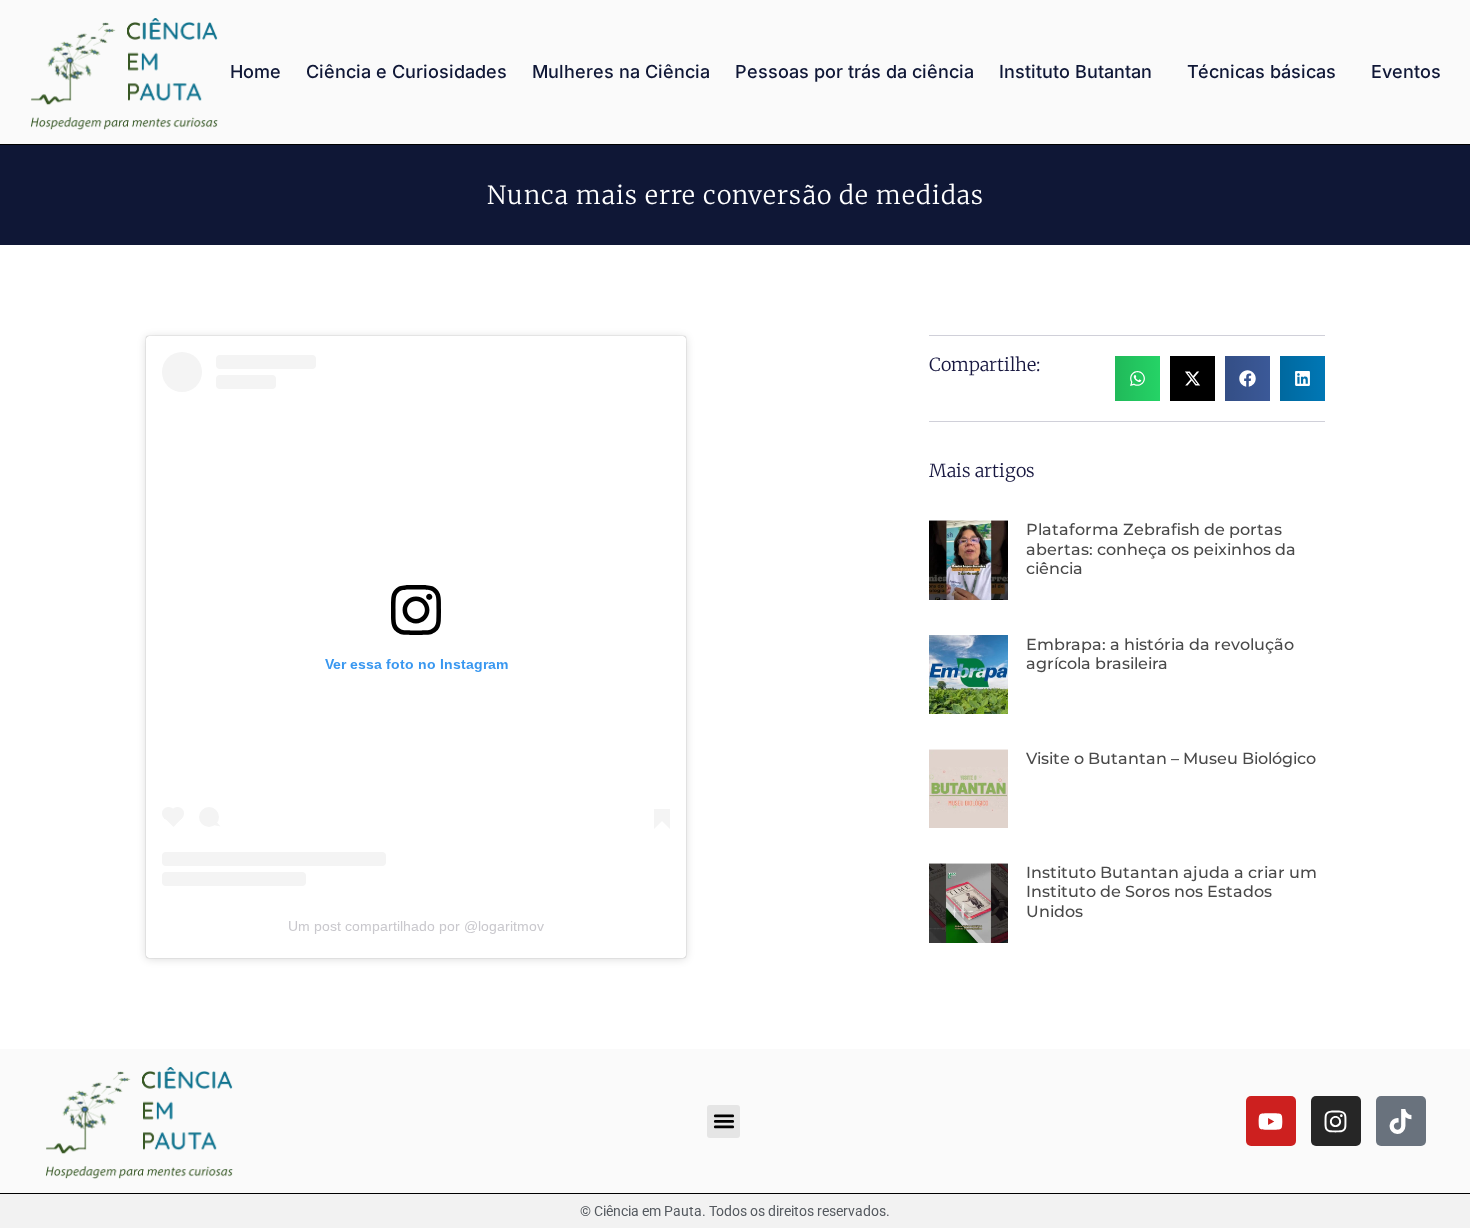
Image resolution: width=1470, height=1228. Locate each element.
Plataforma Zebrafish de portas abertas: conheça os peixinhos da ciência (1161, 548)
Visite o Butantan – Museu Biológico (1171, 758)
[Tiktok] (1401, 1121)
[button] (1137, 378)
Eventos (1406, 71)
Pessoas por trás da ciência (854, 71)
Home (255, 71)
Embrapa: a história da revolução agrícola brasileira (1160, 654)
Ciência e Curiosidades (406, 71)
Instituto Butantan (1075, 71)
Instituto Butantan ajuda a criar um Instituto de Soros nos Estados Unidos (1171, 891)
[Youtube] (1271, 1121)
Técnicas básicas (1261, 71)
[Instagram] (1336, 1121)
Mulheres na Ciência (621, 71)
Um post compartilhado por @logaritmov (416, 926)
